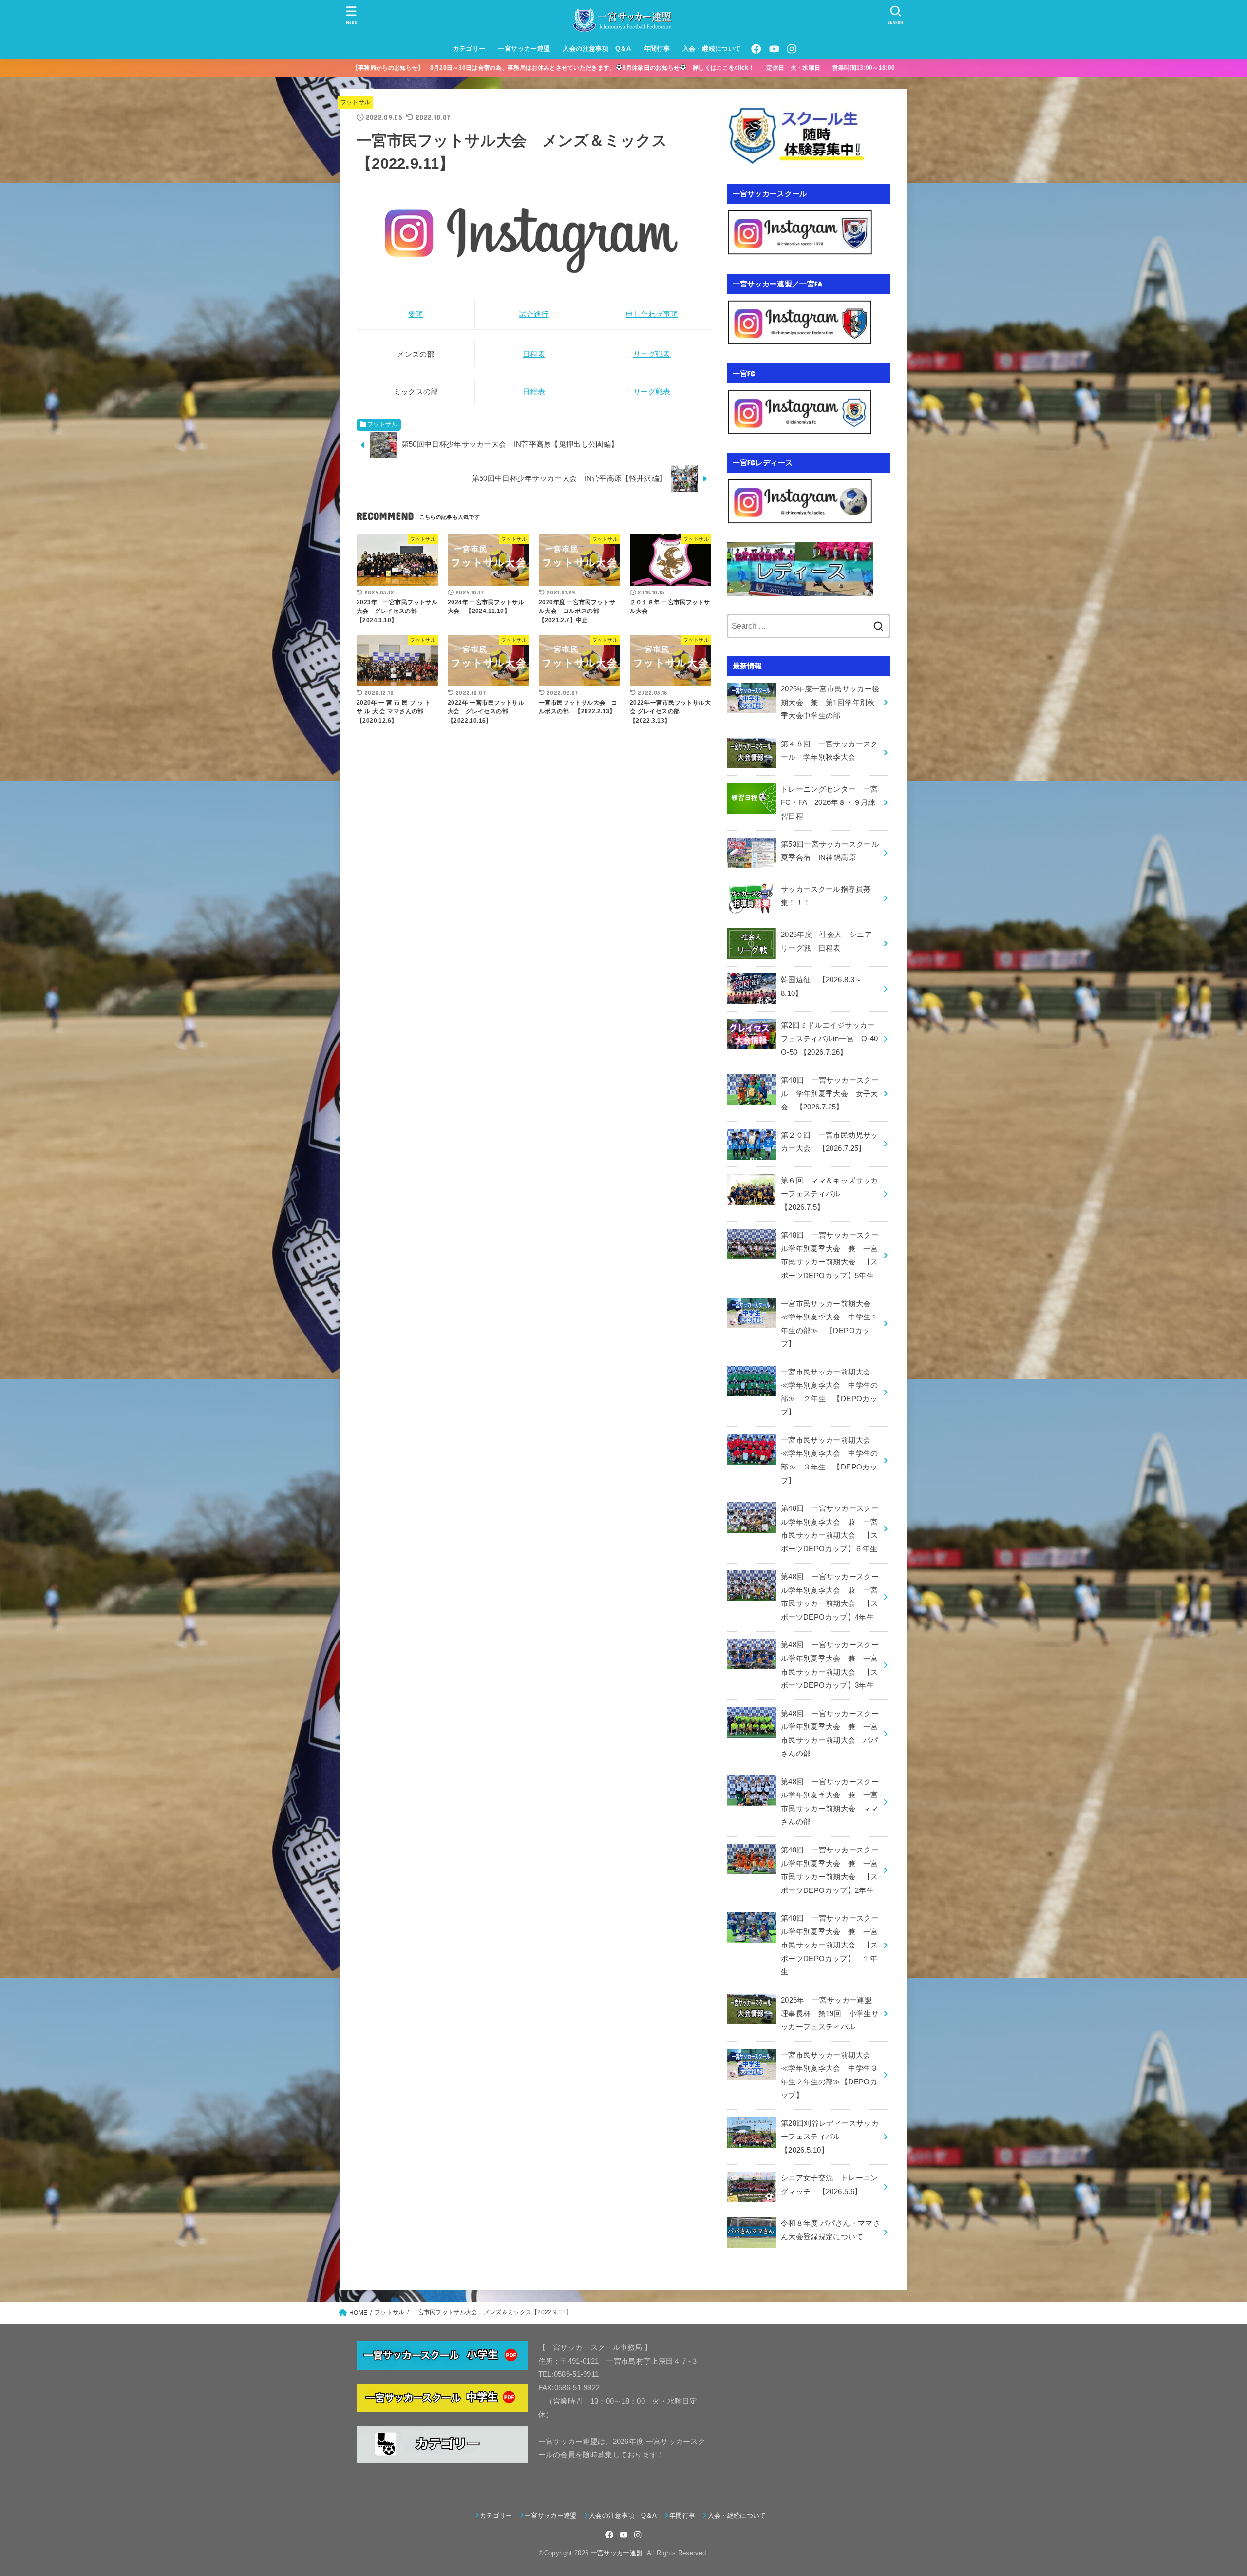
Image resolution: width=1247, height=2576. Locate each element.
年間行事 (657, 48)
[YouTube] (774, 49)
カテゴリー (469, 48)
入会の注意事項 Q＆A (597, 48)
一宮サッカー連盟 (524, 48)
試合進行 (534, 314)
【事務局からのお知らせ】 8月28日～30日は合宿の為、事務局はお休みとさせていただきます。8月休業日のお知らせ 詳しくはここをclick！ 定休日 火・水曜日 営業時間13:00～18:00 (630, 68)
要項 (416, 314)
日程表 (534, 354)
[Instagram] (792, 49)
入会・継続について (712, 48)
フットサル (356, 102)
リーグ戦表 (652, 354)
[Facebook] (756, 49)
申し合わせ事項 (652, 314)
